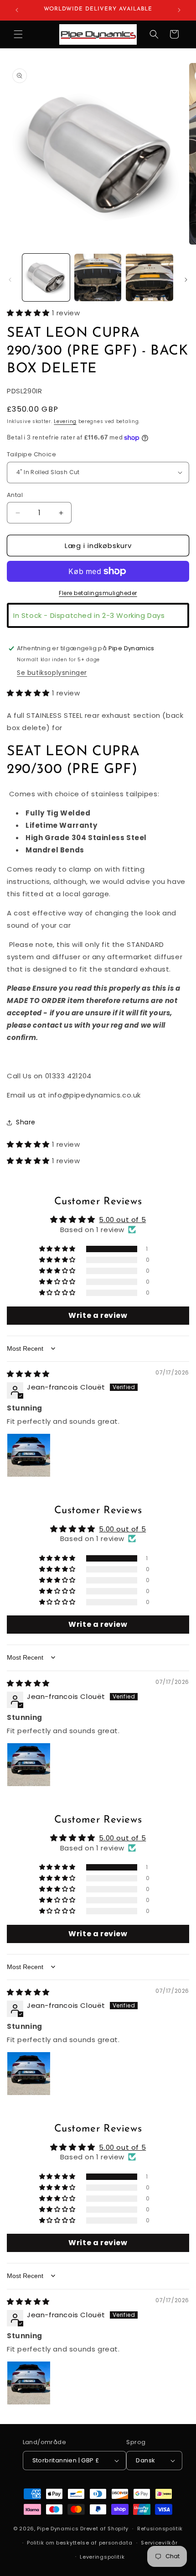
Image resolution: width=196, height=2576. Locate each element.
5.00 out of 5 (122, 1220)
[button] (18, 34)
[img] (28, 1374)
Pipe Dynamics (58, 2529)
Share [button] (26, 1122)
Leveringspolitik (102, 2557)
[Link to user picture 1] (29, 1455)
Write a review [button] (98, 1315)
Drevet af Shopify (104, 2529)
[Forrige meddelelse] (17, 10)
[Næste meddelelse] (179, 10)
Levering (65, 421)
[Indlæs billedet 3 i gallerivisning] (150, 277)
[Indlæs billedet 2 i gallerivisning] (98, 277)
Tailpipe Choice (31, 454)
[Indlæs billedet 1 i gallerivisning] (46, 277)
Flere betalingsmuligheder (98, 593)
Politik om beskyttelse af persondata (80, 2543)
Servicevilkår (159, 2543)
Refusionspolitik (160, 2529)
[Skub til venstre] (10, 280)
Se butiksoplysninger (52, 673)
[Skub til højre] (186, 280)
